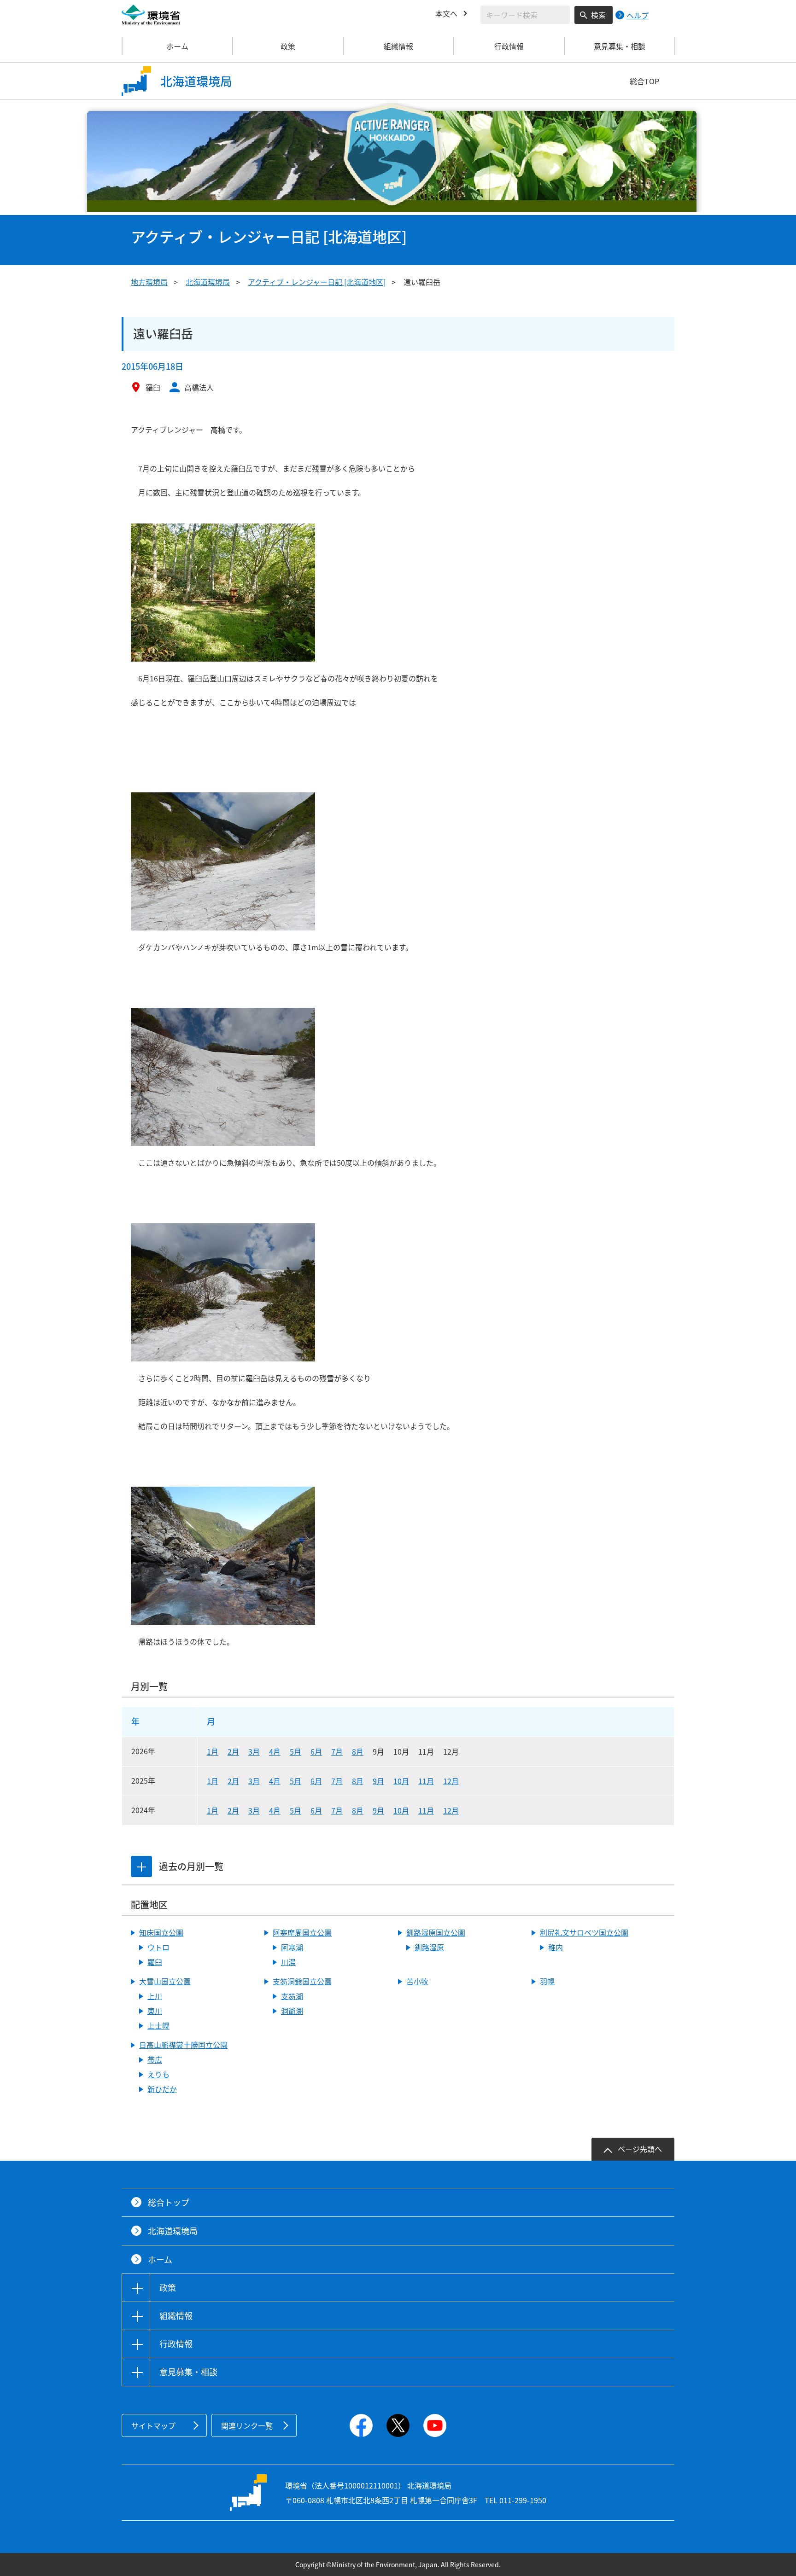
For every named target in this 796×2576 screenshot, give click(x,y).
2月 (233, 1751)
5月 (296, 1751)
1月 (213, 1751)
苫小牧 (417, 1981)
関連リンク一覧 (247, 2425)
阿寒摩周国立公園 (302, 1932)
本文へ (446, 13)
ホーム (177, 46)
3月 (254, 1751)
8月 (358, 1751)
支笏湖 (292, 1996)
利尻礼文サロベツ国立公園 (584, 1932)
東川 (155, 2011)
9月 (378, 1781)
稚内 (556, 1947)
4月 (275, 1751)
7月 (337, 1751)
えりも (158, 2074)
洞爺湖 (292, 2011)
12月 (451, 1781)
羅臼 (155, 1962)
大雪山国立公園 (165, 1981)
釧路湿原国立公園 (436, 1932)
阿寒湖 (292, 1947)
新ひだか (162, 2089)
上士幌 (158, 2025)
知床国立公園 (161, 1932)
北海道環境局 (208, 282)
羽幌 (547, 1981)
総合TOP (644, 81)
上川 (155, 1996)
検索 (598, 15)
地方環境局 (149, 282)
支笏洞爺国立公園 (302, 1981)
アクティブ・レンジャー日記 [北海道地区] (317, 282)
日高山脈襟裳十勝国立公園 (183, 2045)
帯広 (155, 2059)
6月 (316, 1751)
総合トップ (169, 2202)
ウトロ (158, 1947)
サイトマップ (153, 2425)
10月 (401, 1781)
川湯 (288, 1962)
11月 (426, 1781)
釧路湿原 (429, 1947)
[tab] (141, 1867)
